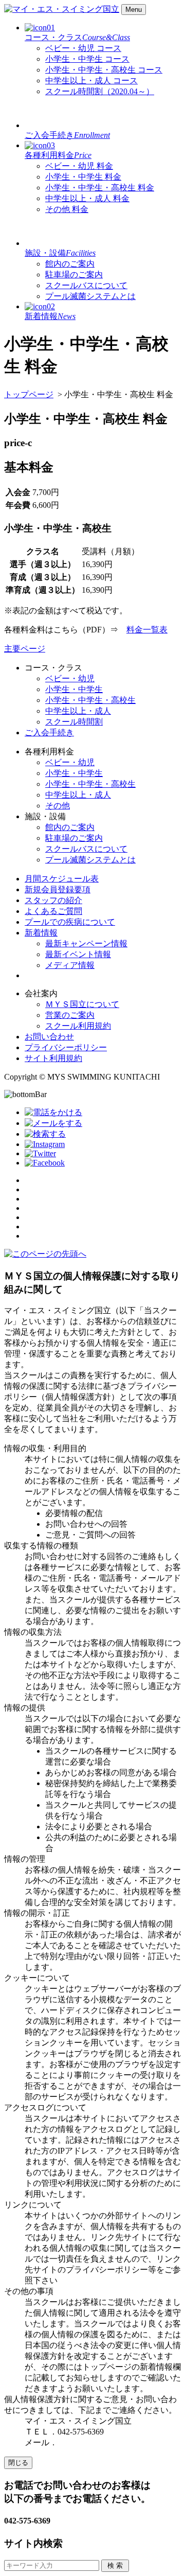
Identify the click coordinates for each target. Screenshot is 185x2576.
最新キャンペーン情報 (86, 943)
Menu (134, 10)
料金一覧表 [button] (147, 630)
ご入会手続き (67, 135)
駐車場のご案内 (74, 275)
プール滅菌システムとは (90, 296)
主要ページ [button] (25, 649)
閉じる (18, 2463)
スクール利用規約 (78, 1026)
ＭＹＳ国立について (82, 1004)
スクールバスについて (86, 285)
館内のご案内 (70, 264)
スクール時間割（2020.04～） (100, 91)
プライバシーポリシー (66, 1047)
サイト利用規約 (53, 1058)
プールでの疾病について (70, 922)
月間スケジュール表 (62, 879)
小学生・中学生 (87, 59)
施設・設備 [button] (60, 253)
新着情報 (41, 933)
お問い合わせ (49, 1037)
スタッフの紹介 (53, 900)
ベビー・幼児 (83, 48)
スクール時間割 (74, 722)
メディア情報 (70, 965)
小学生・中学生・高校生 (104, 70)
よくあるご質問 (53, 911)
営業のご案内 (70, 1015)
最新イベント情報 (78, 954)
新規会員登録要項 (58, 889)
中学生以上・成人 (91, 81)
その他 (67, 209)
